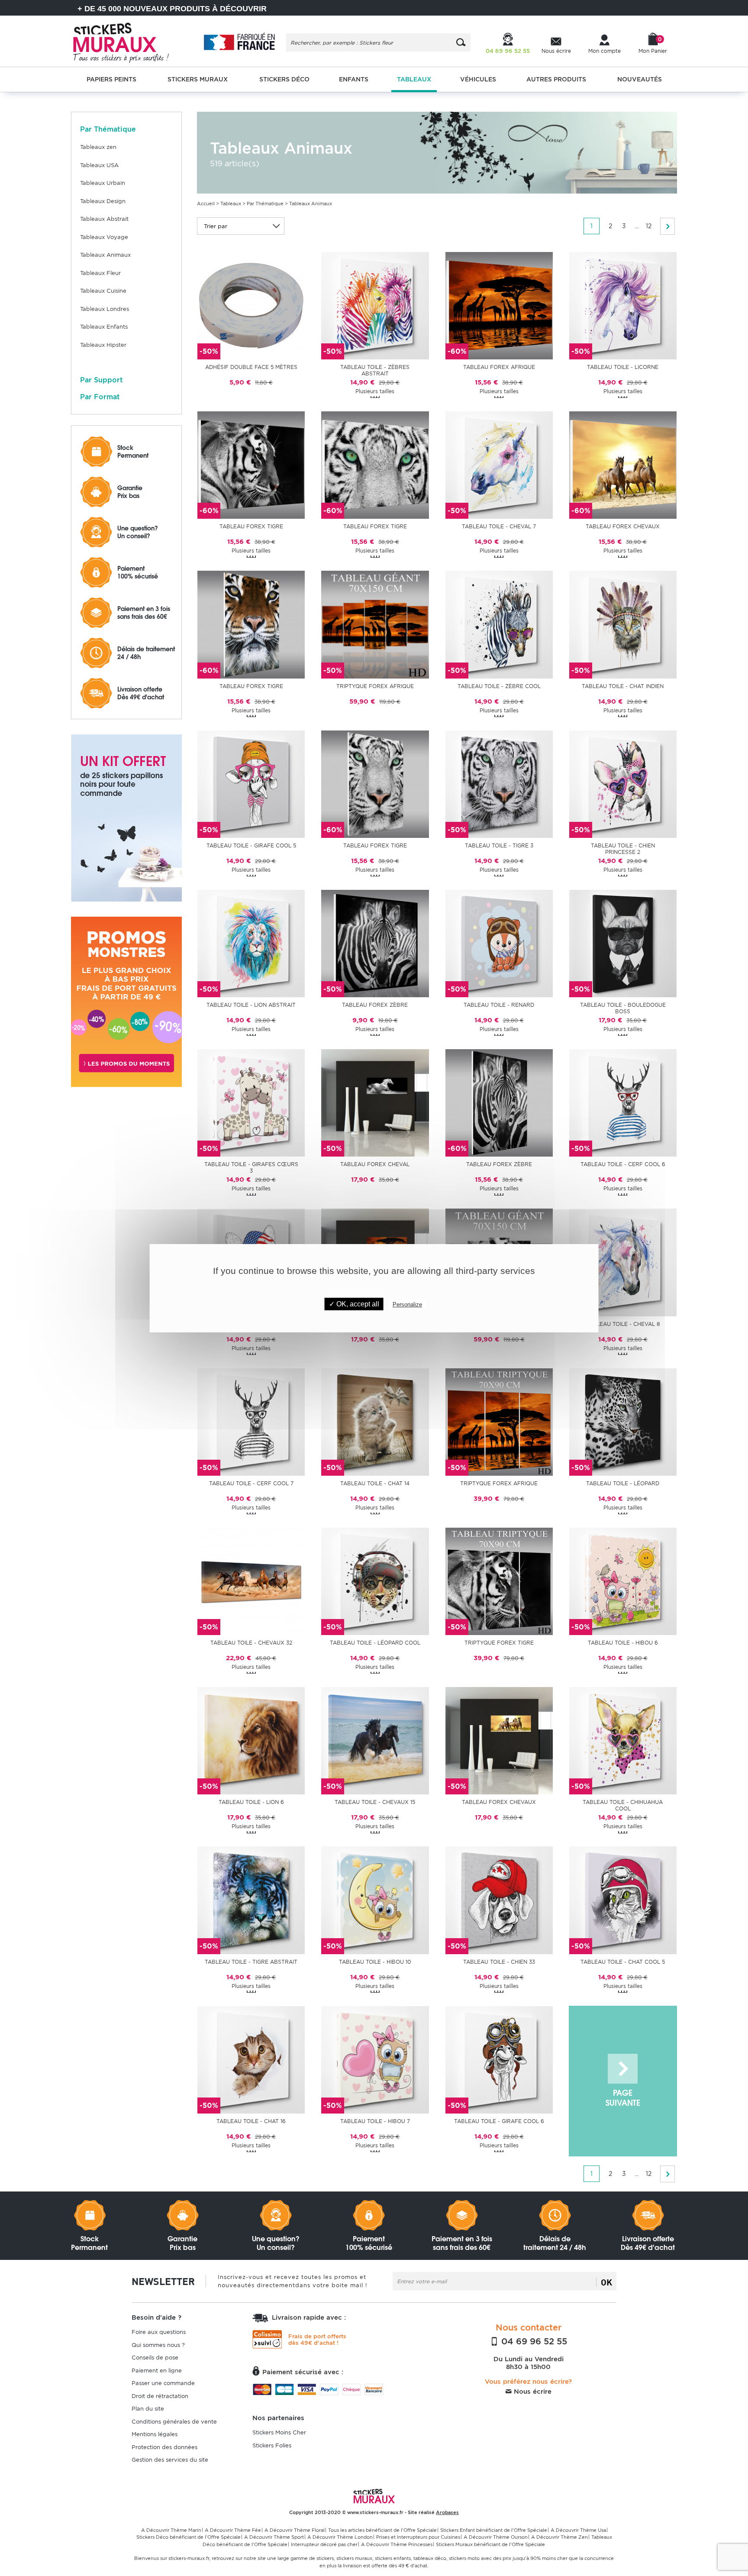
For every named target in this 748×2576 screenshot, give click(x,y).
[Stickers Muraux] (128, 41)
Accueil (206, 204)
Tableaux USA (99, 165)
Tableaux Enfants (104, 327)
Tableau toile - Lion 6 (251, 1802)
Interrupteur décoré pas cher (324, 2544)
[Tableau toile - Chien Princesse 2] (623, 784)
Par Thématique (265, 204)
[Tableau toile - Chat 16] (251, 2059)
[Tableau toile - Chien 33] (499, 1900)
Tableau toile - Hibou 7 (375, 2121)
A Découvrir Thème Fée (233, 2530)
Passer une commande (163, 2383)
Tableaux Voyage (104, 237)
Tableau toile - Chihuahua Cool (623, 1805)
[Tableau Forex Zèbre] (375, 943)
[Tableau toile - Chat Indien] (623, 624)
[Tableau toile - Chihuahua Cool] (623, 1740)
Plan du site (148, 2409)
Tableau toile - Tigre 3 (499, 845)
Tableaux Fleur (100, 273)
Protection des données (164, 2447)
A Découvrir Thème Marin (171, 2530)
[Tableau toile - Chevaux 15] (375, 1740)
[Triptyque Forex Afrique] (375, 624)
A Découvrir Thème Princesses (397, 2544)
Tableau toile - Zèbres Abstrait (375, 370)
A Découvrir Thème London (340, 2537)
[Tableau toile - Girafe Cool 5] (251, 784)
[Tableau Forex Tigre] (251, 465)
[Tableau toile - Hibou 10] (375, 1900)
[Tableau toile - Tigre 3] (499, 784)
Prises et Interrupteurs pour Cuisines (418, 2537)
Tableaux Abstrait (104, 219)
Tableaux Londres (105, 309)
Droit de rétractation (160, 2396)
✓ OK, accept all (354, 1304)
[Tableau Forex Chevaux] (623, 465)
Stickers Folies (272, 2445)
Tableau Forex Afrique (499, 367)
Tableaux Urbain (103, 183)
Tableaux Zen (98, 147)
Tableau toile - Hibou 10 (375, 1962)
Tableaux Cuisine (103, 291)
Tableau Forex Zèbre (375, 1005)
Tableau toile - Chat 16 (251, 2121)
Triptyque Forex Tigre (499, 1643)
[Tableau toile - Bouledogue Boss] (623, 943)
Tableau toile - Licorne (623, 367)
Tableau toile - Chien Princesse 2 (623, 849)
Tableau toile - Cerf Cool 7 (251, 1483)
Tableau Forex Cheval (375, 1164)
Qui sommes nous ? (158, 2345)
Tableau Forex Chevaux (623, 526)
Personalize (407, 1304)
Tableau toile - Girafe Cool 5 (251, 845)
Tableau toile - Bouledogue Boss (623, 1008)
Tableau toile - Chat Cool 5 (623, 1962)
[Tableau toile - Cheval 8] (623, 1262)
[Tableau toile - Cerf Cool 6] (623, 1103)
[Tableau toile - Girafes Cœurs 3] (251, 1103)
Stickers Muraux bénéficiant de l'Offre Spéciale (490, 2544)
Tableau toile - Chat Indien (623, 686)
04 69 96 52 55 (533, 2341)
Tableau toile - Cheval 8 (623, 1324)
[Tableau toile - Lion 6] (251, 1740)
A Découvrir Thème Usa (578, 2530)
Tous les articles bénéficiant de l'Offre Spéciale (382, 2530)
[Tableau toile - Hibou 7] (375, 2059)
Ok (606, 2282)
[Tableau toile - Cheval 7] (499, 465)
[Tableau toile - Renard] (499, 943)
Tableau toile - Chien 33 (499, 1962)
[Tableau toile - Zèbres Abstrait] (375, 305)
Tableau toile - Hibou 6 (623, 1643)
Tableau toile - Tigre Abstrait (251, 1962)
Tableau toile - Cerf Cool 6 (623, 1164)
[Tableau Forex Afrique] (499, 305)
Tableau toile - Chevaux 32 (251, 1643)
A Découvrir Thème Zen (559, 2537)
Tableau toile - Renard (499, 1005)
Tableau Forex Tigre (251, 526)
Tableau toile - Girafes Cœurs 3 (251, 1167)
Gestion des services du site (170, 2460)
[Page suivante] (667, 226)
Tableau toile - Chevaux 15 (375, 1802)
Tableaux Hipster (103, 345)
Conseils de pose (155, 2358)
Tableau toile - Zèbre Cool (499, 686)
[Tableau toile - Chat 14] (375, 1421)
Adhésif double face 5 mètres (251, 367)
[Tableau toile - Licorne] (623, 305)
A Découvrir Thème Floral (295, 2530)
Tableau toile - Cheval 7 (499, 526)
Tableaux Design (103, 201)
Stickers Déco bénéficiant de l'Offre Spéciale (189, 2537)
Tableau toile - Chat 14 (375, 1483)
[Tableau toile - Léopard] (623, 1421)
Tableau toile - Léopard (623, 1483)
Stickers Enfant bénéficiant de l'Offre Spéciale (494, 2530)
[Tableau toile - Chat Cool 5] (623, 1900)
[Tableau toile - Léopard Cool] (375, 1581)
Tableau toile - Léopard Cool (375, 1643)
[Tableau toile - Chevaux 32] (251, 1581)
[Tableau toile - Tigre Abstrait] (251, 1900)
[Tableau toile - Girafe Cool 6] (499, 2059)
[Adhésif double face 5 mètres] (251, 305)
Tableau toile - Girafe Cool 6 (499, 2121)
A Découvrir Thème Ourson (496, 2537)
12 (649, 226)
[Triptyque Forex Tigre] (499, 1581)
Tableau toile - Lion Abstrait (251, 1005)
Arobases (447, 2512)
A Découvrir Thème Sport (274, 2537)
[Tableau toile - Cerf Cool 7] (251, 1421)
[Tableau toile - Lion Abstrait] (251, 943)
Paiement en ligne (157, 2371)
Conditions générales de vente (174, 2422)
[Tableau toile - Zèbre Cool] (499, 624)
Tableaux (231, 204)
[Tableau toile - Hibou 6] (623, 1581)
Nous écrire (532, 2392)
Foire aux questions (159, 2332)
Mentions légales (155, 2434)
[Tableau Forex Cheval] (375, 1103)
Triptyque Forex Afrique (375, 686)
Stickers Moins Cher (279, 2432)
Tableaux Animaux (105, 255)
